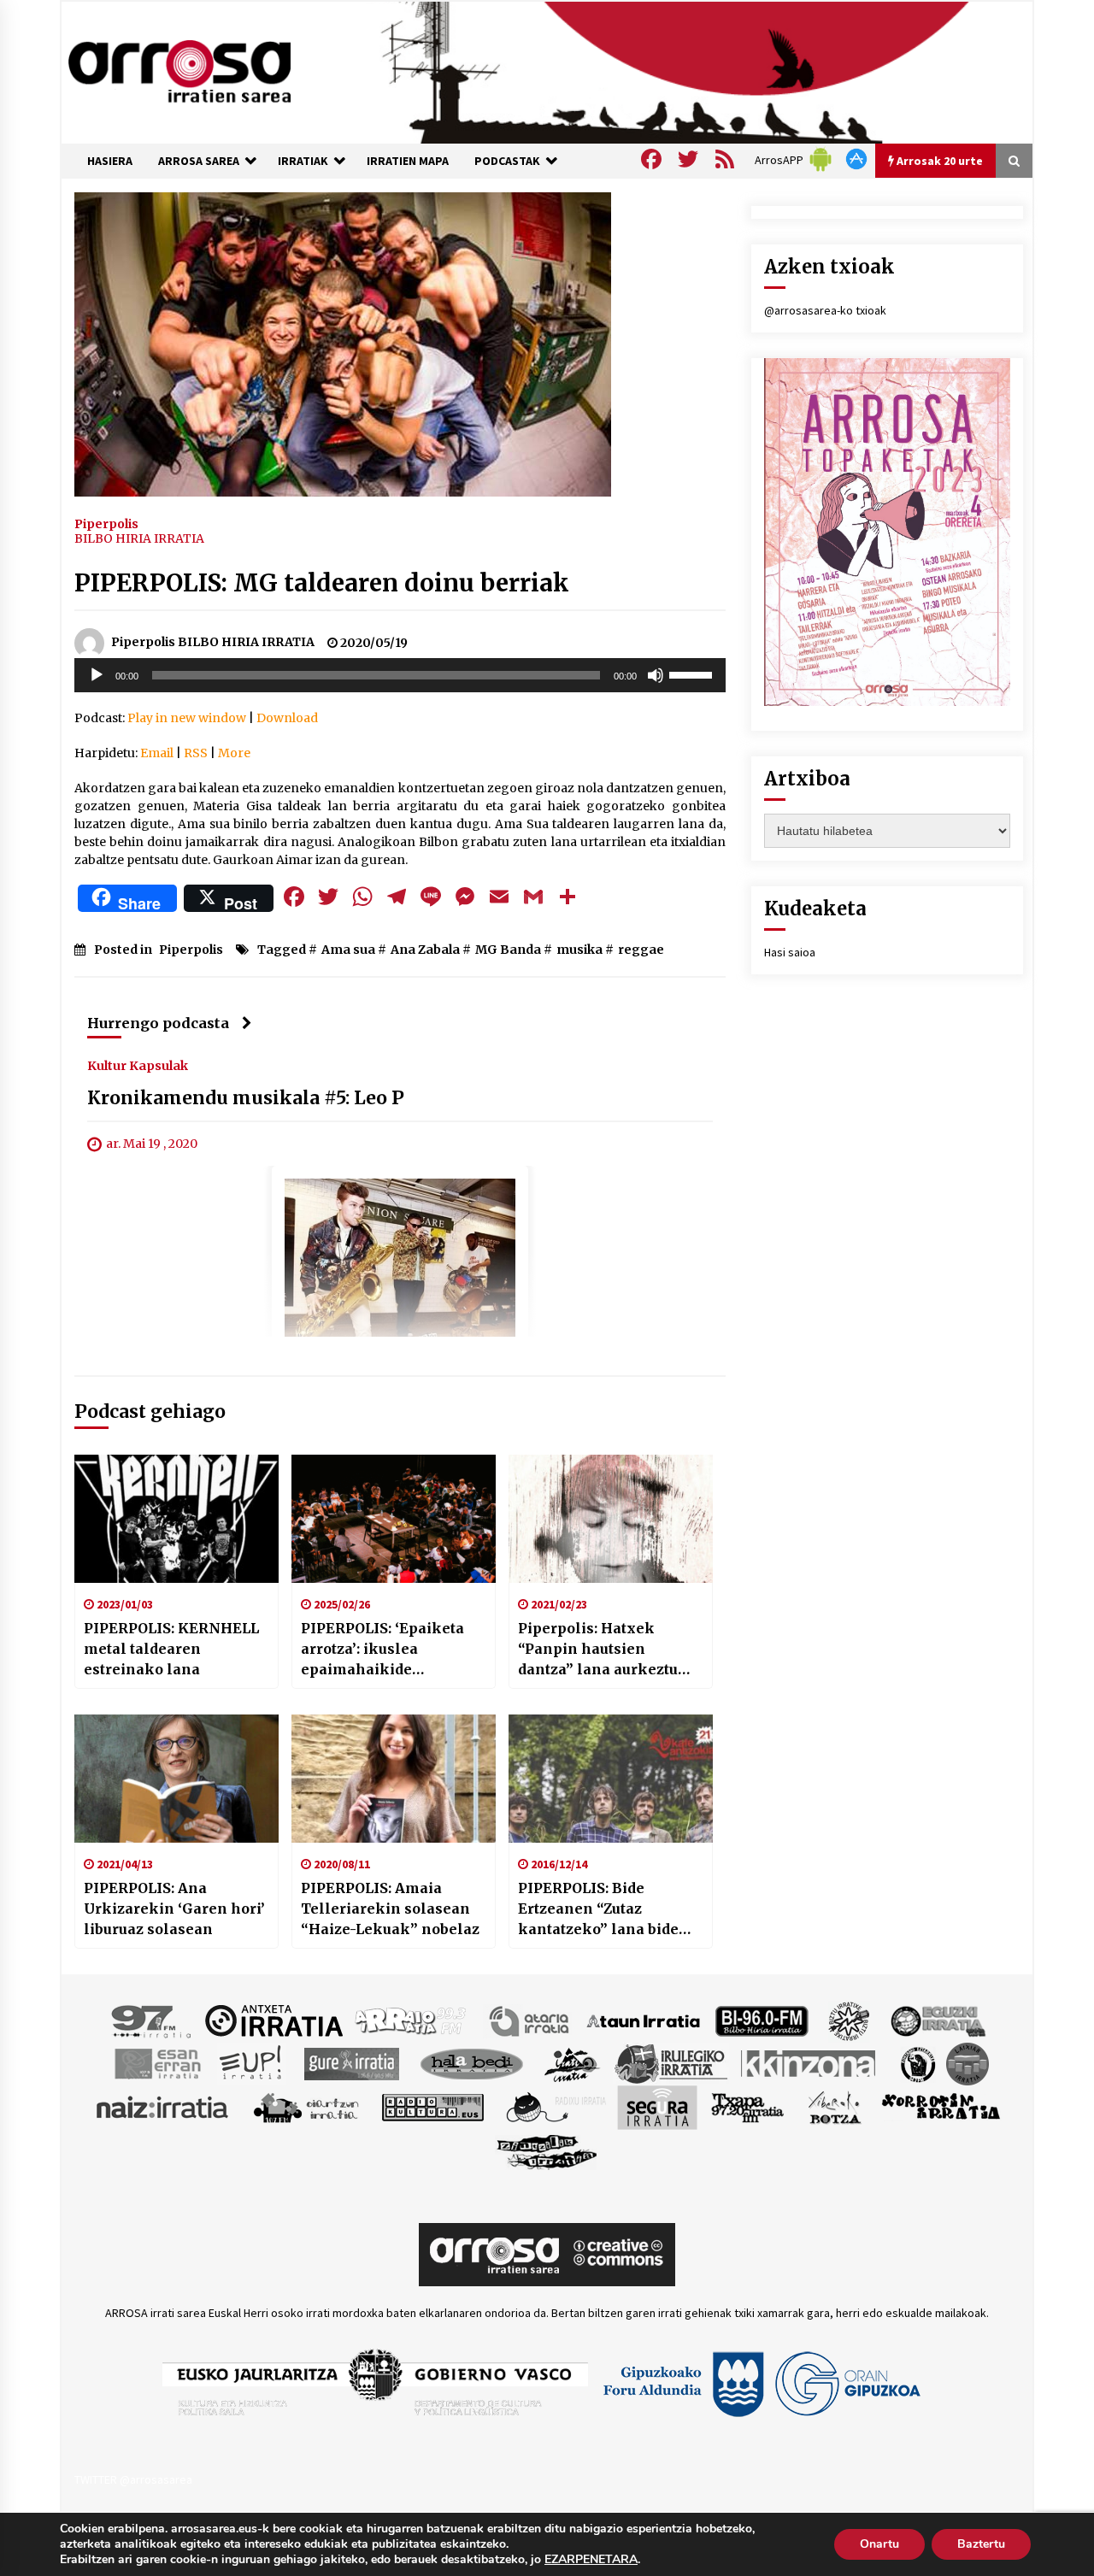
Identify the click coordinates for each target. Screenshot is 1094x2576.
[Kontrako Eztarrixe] (917, 2062)
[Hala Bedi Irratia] (471, 2062)
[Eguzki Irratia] (937, 2020)
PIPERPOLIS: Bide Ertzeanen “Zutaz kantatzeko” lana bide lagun (598, 1909)
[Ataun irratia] (644, 2020)
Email (157, 753)
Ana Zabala (425, 950)
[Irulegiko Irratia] (671, 2062)
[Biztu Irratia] (849, 2020)
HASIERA (110, 161)
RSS (196, 753)
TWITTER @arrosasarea (133, 2479)
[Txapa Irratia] (747, 2106)
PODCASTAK (507, 161)
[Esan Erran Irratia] (157, 2062)
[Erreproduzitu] (97, 675)
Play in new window (187, 718)
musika (579, 950)
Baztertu (981, 2544)
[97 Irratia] (152, 2020)
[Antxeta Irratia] (274, 2020)
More (234, 753)
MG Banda (508, 950)
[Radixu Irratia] (555, 2106)
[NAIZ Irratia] (163, 2106)
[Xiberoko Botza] (834, 2106)
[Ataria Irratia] (530, 2020)
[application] (400, 675)
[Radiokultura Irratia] (432, 2106)
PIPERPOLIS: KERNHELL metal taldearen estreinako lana (171, 1649)
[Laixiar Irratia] (968, 2062)
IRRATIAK (303, 161)
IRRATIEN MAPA (408, 161)
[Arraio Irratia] (411, 2020)
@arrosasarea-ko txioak (825, 310)
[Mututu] (656, 675)
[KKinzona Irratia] (809, 2062)
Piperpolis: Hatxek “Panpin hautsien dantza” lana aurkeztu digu (598, 1650)
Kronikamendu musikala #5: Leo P (246, 1098)
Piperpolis (106, 523)
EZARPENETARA (591, 2560)
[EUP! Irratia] (252, 2062)
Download (287, 718)
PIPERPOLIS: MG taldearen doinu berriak (322, 583)
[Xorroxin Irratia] (941, 2106)
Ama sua (348, 950)
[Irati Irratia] (573, 2062)
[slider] (693, 673)
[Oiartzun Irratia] (306, 2106)
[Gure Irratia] (351, 2062)
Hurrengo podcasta (158, 1023)
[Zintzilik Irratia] (547, 2150)
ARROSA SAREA (199, 161)
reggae (641, 950)
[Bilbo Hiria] (762, 2020)
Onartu (879, 2544)
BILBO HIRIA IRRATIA (139, 538)
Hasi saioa (790, 952)
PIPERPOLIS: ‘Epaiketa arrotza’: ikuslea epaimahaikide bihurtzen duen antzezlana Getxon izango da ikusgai (382, 1650)
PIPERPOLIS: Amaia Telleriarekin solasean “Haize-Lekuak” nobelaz (390, 1908)
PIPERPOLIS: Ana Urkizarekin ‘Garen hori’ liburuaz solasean (174, 1908)
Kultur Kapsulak (138, 1065)
